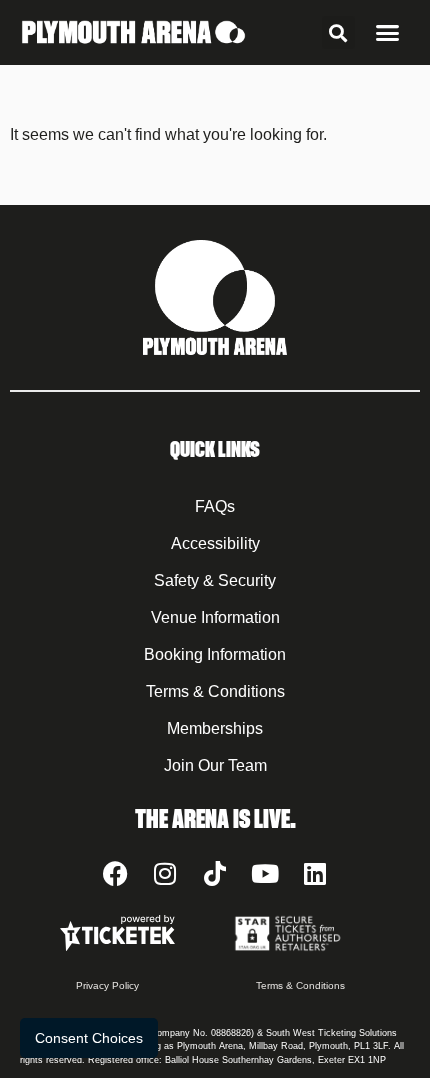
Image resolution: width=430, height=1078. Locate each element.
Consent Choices (89, 1038)
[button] (338, 32)
